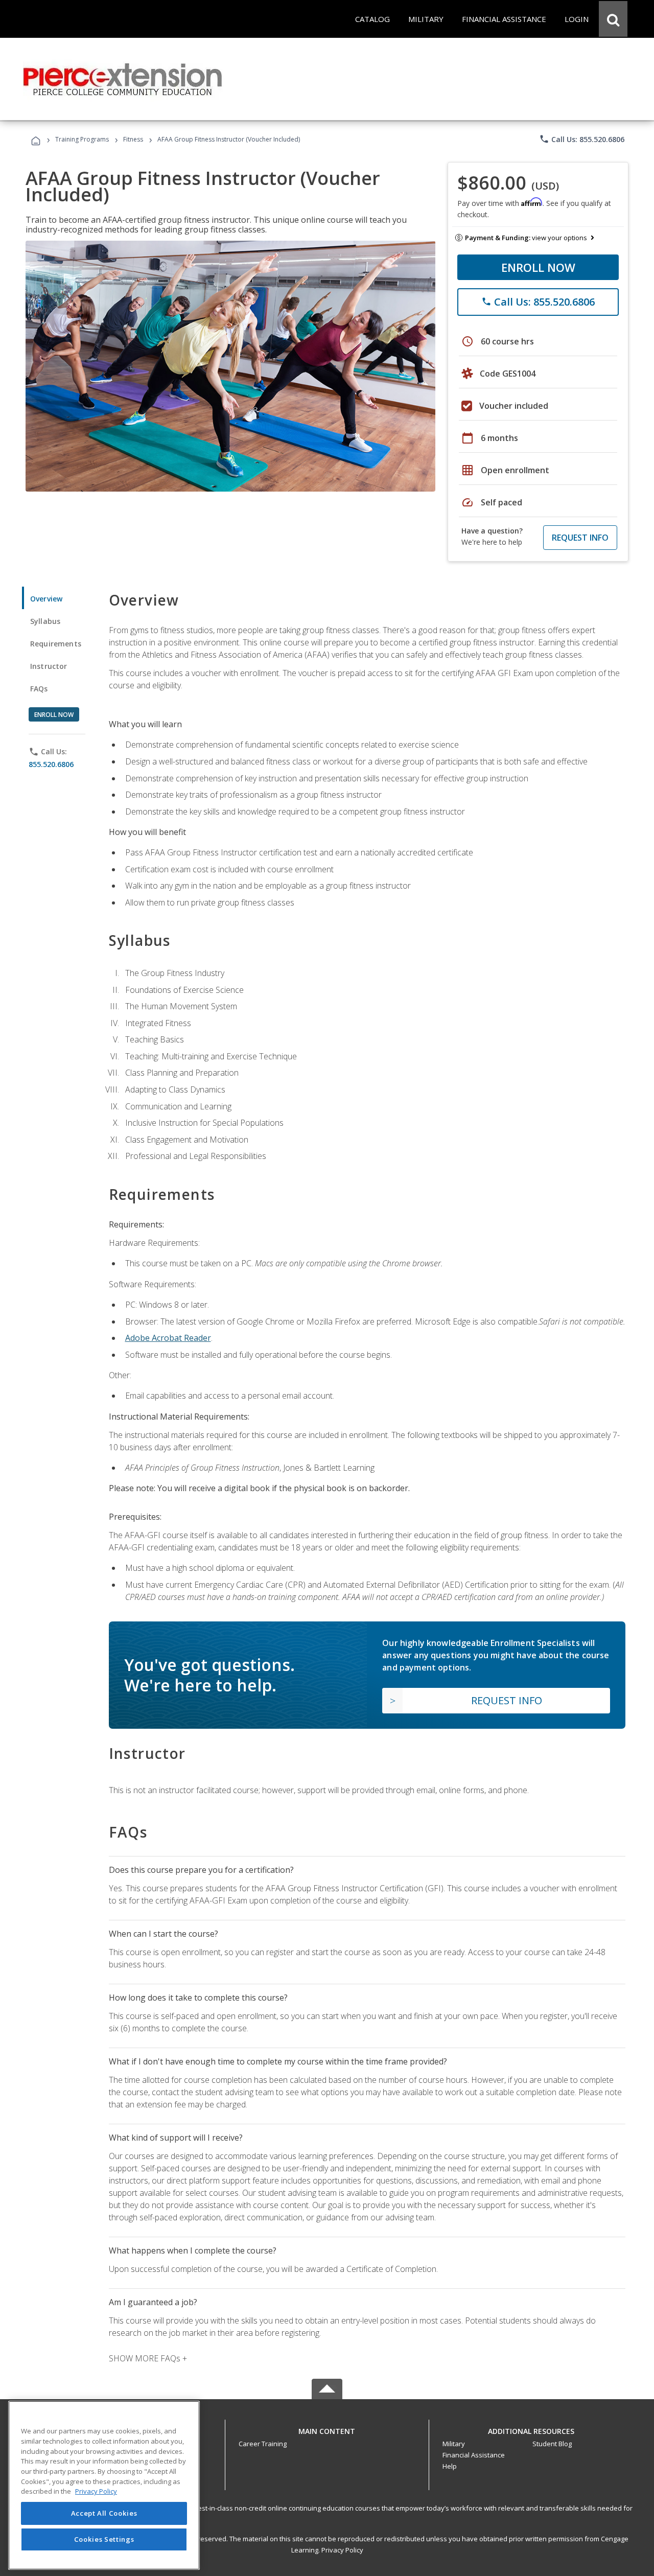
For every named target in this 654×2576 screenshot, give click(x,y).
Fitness (133, 139)
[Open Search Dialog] (613, 19)
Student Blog (552, 2444)
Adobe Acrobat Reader (168, 1338)
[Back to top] (327, 2429)
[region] (104, 2485)
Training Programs (82, 139)
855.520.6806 (51, 764)
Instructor (49, 666)
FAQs (39, 689)
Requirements (56, 644)
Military (454, 2444)
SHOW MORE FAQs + (148, 2358)
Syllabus (45, 621)
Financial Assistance (474, 2455)
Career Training (263, 2444)
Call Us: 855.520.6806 (582, 139)
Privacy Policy (342, 2550)
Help (450, 2466)
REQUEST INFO (580, 538)
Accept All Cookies (104, 2513)
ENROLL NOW (538, 267)
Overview (46, 599)
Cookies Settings (104, 2539)
